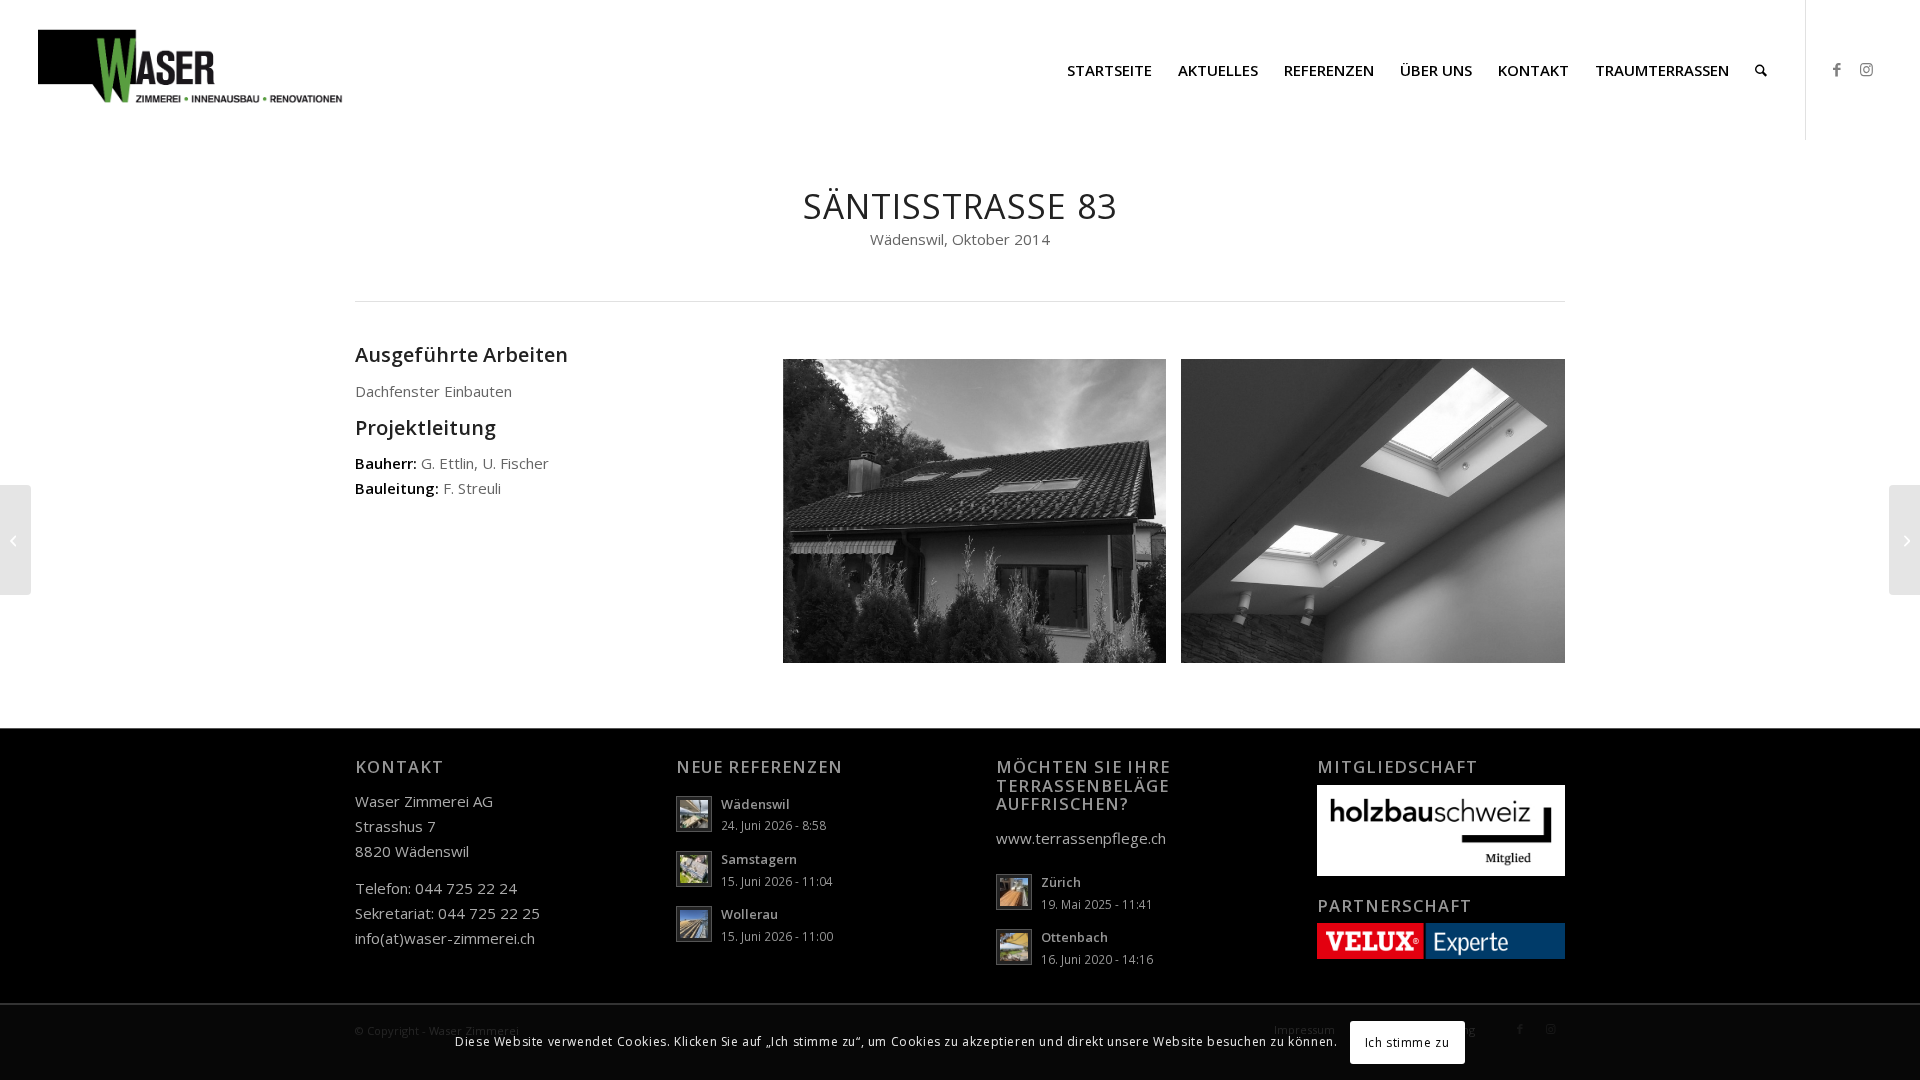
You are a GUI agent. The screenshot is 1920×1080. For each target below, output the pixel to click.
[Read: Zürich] (1014, 892)
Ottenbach (1074, 937)
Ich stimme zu (1407, 1041)
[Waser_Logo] (190, 70)
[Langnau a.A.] (1904, 540)
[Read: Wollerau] (694, 924)
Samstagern (759, 859)
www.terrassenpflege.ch (1081, 838)
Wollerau (749, 914)
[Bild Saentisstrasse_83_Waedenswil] (982, 518)
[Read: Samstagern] (694, 869)
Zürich (1061, 882)
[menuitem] (1109, 70)
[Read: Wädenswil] (694, 814)
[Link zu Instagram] (1867, 69)
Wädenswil (755, 804)
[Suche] (1761, 70)
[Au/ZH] (15, 540)
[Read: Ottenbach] (1014, 947)
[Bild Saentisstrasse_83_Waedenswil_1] (1380, 518)
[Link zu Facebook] (1837, 69)
